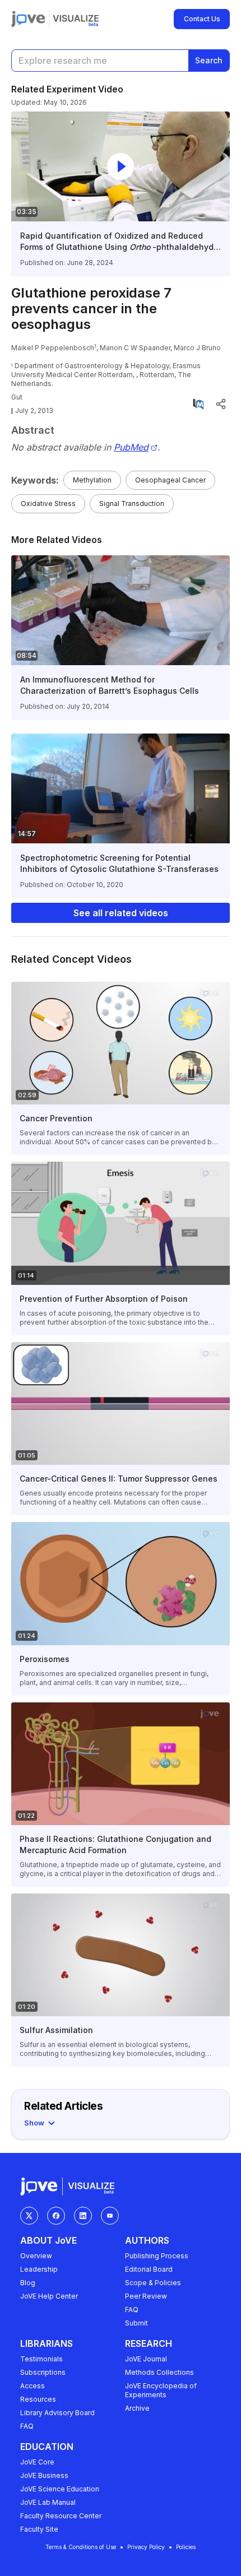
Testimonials (41, 2359)
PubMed (131, 447)
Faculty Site (39, 2529)
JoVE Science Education (60, 2489)
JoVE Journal (146, 2359)
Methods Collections (159, 2372)
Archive (137, 2408)
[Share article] (221, 404)
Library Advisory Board (57, 2413)
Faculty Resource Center (61, 2516)
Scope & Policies (153, 2283)
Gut (17, 397)
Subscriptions (43, 2372)
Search (209, 60)
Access (33, 2386)
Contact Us (202, 19)
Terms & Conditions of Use (81, 2547)
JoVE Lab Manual (48, 2502)
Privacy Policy (146, 2547)
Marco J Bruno (197, 348)
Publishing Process (157, 2256)
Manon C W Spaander (135, 348)
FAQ (132, 2310)
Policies (186, 2547)
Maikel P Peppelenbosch (53, 348)
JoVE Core (37, 2462)
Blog (28, 2283)
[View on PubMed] (198, 404)
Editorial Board (149, 2269)
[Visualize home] (76, 19)
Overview (36, 2256)
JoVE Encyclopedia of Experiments (161, 2390)
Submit (136, 2323)
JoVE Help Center (49, 2296)
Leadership (39, 2269)
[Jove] (28, 19)
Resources (38, 2399)
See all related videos (121, 913)
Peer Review (146, 2296)
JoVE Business (44, 2475)
